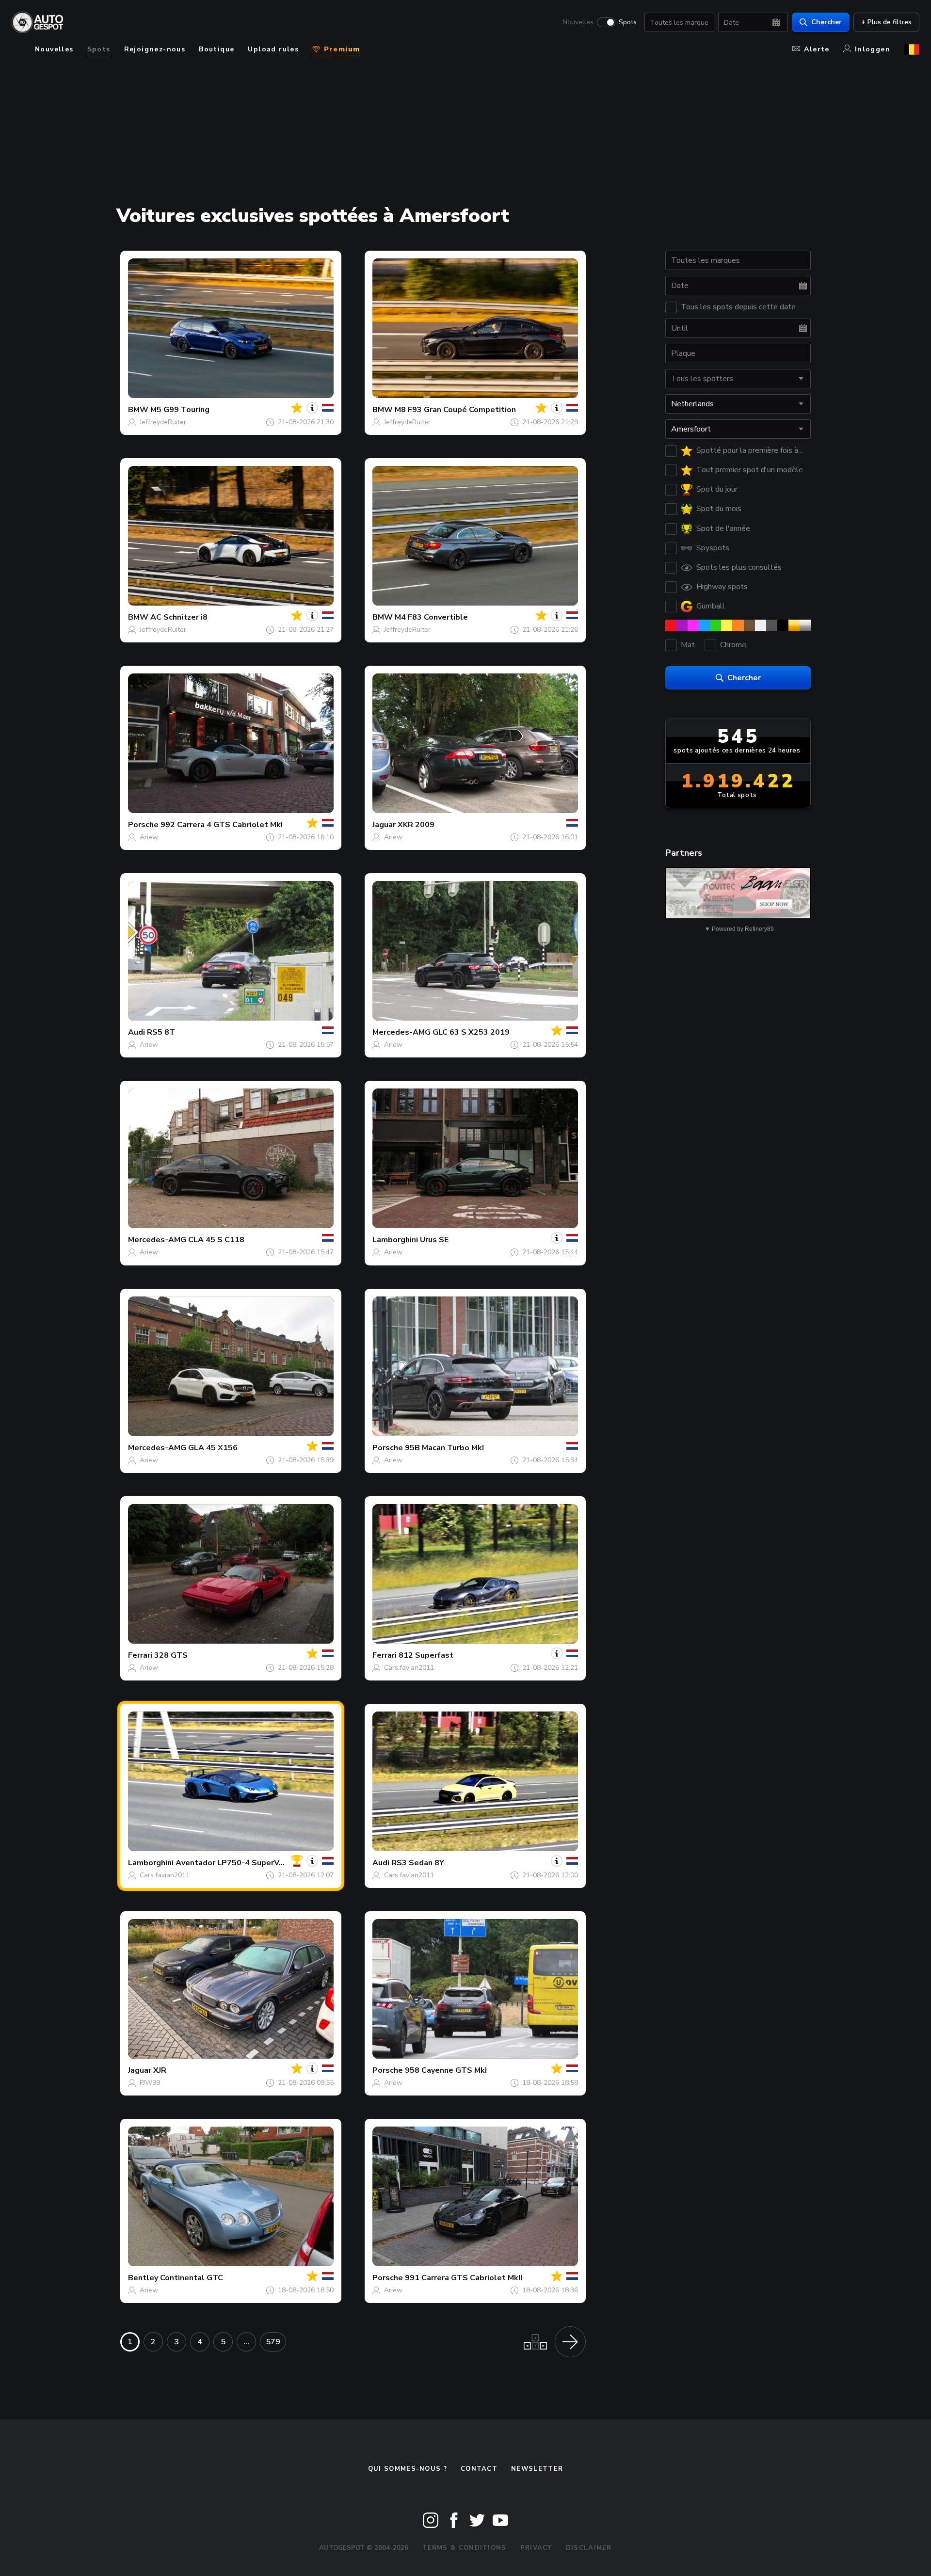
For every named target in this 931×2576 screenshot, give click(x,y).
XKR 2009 (416, 825)
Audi (136, 1032)
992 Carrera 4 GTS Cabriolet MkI (222, 825)
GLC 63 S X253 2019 (471, 1032)
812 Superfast (426, 1655)
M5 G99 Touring (180, 410)
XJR (160, 2070)
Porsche (143, 825)
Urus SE (434, 1240)
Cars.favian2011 (409, 1668)
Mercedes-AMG (401, 1032)
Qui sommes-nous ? (408, 2469)
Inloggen (873, 49)
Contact (479, 2469)
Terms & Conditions (464, 2548)
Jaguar (384, 825)
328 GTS (171, 1655)
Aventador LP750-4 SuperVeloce (238, 1863)
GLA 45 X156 (213, 1448)
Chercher (827, 22)
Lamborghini (395, 1240)
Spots (628, 22)
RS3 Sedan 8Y (418, 1863)
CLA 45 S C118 (216, 1240)
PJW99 (150, 2083)
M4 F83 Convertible (431, 617)
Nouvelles (578, 22)
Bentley (143, 2278)
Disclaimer (589, 2548)
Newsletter (537, 2469)
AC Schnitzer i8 (179, 617)
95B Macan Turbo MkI (444, 1448)
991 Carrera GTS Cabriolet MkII (464, 2278)
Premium (340, 49)
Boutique (217, 49)
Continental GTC (192, 2278)
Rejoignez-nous (155, 49)
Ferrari (140, 1655)
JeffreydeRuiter (163, 422)
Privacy (536, 2548)
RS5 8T (161, 1032)
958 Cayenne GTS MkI (446, 2070)
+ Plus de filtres (886, 22)
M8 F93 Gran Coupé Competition (455, 410)
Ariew (149, 837)
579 (273, 2342)
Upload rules (273, 49)
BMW (138, 410)
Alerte (817, 49)
